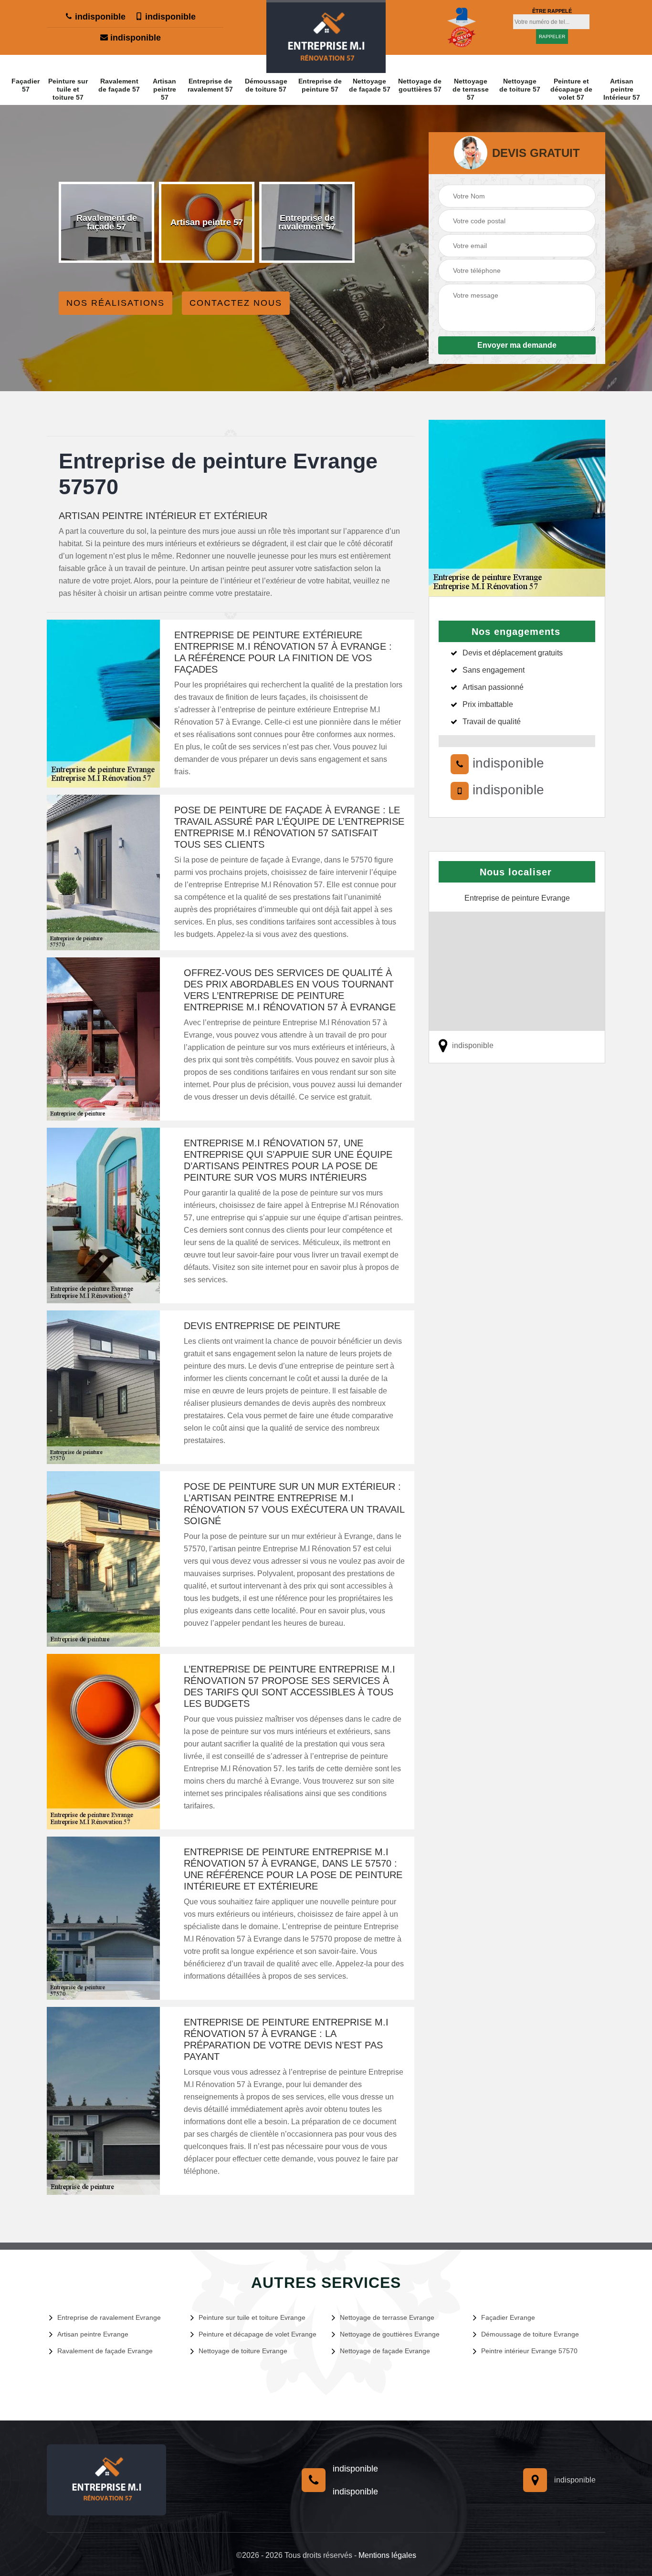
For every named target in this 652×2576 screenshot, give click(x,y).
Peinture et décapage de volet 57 (571, 89)
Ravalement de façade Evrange (105, 2351)
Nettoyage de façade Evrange (385, 2351)
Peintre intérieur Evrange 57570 (529, 2351)
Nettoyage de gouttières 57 (420, 85)
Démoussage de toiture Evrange (530, 2334)
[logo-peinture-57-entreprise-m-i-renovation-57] (326, 36)
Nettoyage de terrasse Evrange (387, 2317)
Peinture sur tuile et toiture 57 (68, 89)
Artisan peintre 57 (164, 89)
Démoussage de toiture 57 (266, 85)
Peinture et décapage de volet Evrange (258, 2334)
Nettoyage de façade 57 (370, 85)
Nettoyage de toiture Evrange (243, 2351)
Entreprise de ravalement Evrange (109, 2317)
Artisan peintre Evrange (93, 2334)
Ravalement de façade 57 (119, 85)
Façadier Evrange (508, 2317)
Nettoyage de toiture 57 (520, 85)
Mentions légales (387, 2555)
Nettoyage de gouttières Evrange (390, 2334)
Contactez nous (236, 303)
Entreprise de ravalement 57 (210, 85)
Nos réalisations (116, 303)
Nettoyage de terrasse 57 (471, 89)
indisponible (99, 17)
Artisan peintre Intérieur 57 (622, 89)
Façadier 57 (26, 85)
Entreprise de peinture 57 (320, 85)
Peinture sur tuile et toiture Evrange (252, 2317)
